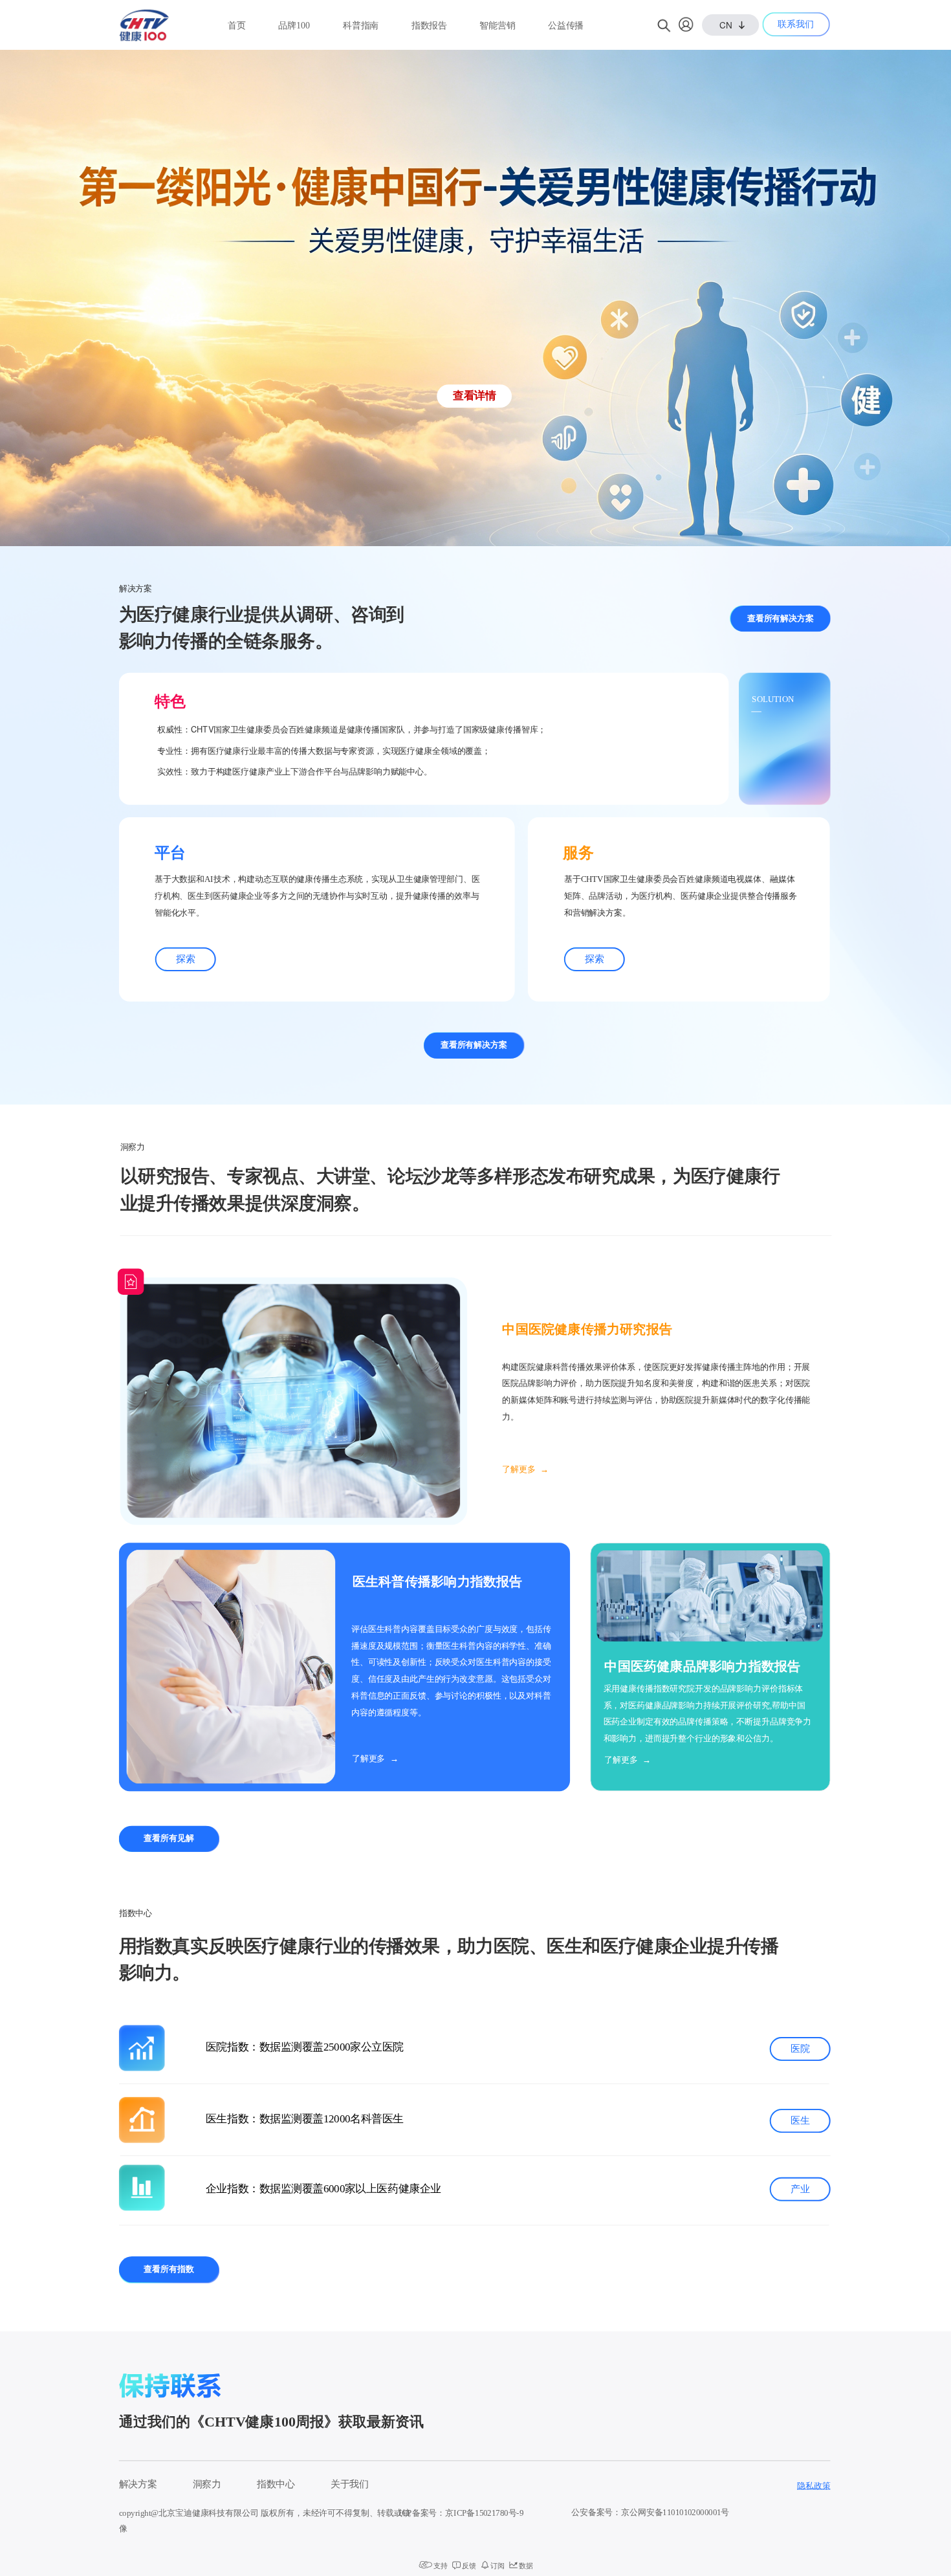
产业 (800, 2189)
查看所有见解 (169, 1838)
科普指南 (361, 26)
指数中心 (276, 2484)
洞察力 (207, 2484)
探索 (185, 959)
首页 (237, 26)
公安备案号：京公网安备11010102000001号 (650, 2513)
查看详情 (474, 395)
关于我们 (350, 2484)
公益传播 (566, 26)
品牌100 (294, 26)
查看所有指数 (169, 2269)
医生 (800, 2120)
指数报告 (429, 26)
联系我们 (795, 24)
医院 (800, 2049)
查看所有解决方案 (781, 619)
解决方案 (138, 2484)
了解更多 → (528, 1470)
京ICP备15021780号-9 (484, 2513)
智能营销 (497, 26)
